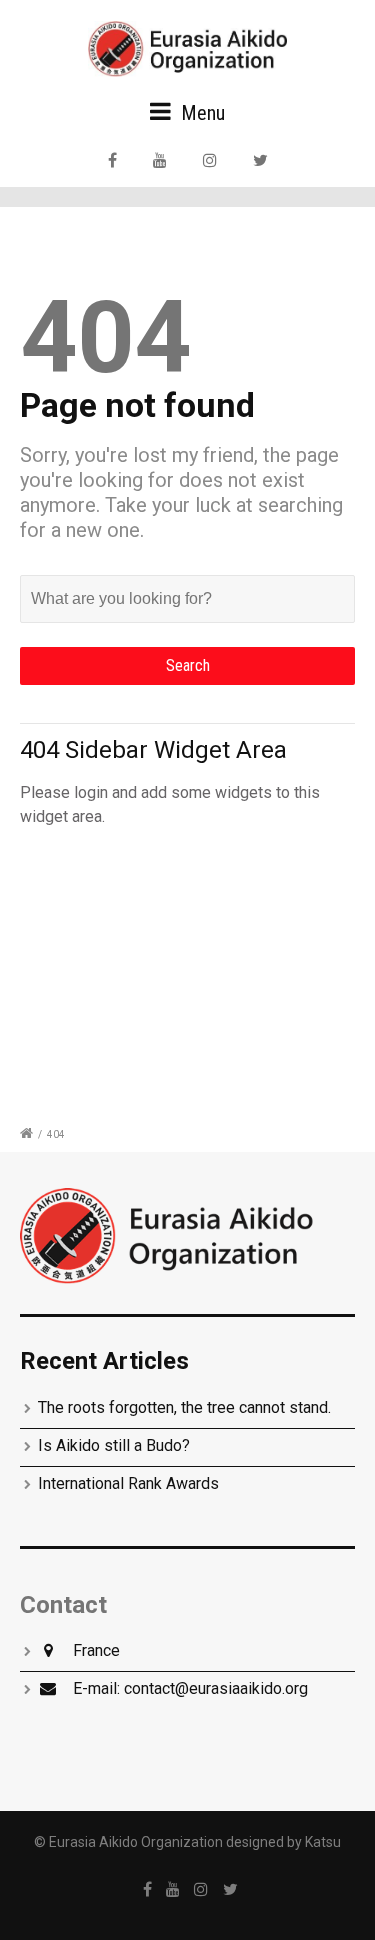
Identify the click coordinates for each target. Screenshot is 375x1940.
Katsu (323, 1842)
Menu (200, 113)
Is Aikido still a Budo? (114, 1445)
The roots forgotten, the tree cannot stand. (184, 1407)
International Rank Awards (128, 1483)
